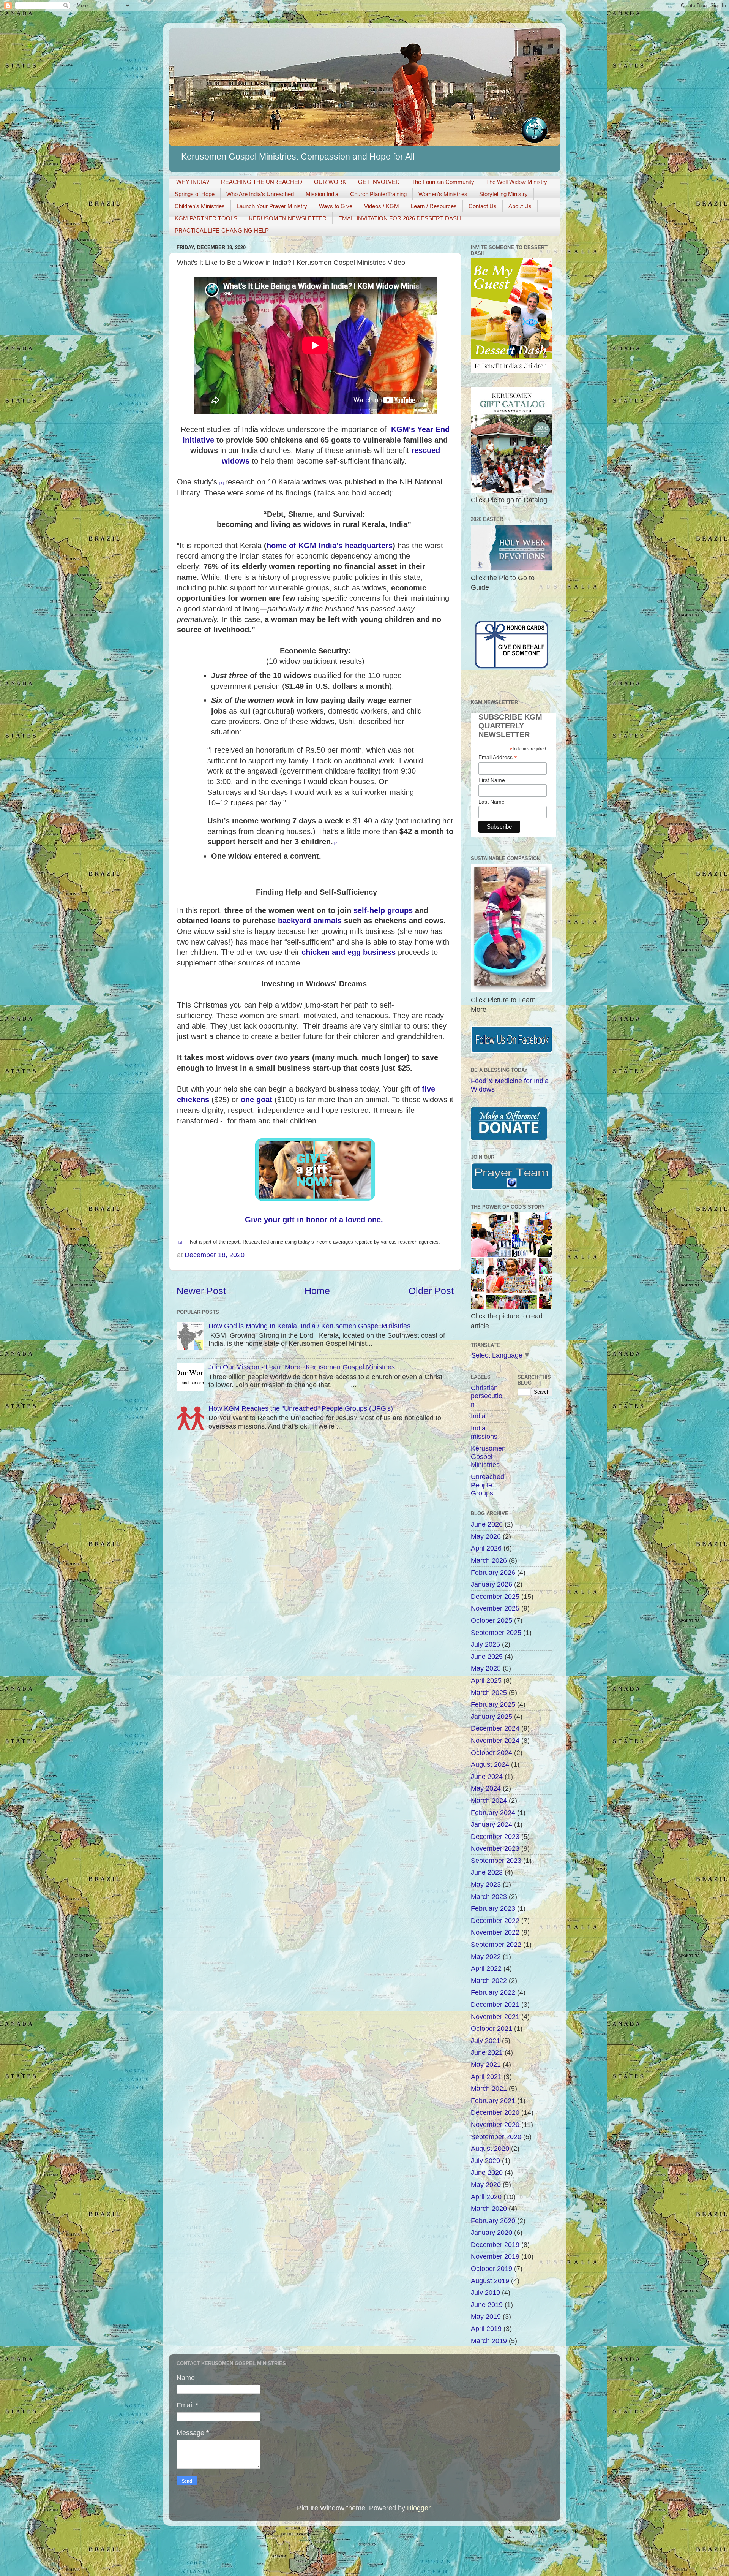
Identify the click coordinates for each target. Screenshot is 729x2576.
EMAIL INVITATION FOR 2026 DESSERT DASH (400, 218)
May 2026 (486, 1536)
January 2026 (492, 1584)
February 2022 (493, 1992)
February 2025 (493, 1704)
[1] (222, 483)
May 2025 (486, 1668)
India (478, 1416)
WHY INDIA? (193, 182)
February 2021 (493, 2101)
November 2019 (495, 2256)
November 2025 (495, 1608)
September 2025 (496, 1633)
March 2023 (489, 1897)
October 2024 (492, 1753)
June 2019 (487, 2305)
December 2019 (495, 2245)
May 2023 (486, 1885)
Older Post (431, 1291)
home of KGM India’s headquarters (330, 546)
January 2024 (492, 1824)
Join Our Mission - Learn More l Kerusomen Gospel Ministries (302, 1367)
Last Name (492, 802)
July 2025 (485, 1644)
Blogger (419, 2508)
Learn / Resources (434, 206)
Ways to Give (336, 206)
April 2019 (486, 2329)
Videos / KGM (382, 206)
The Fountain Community (443, 182)
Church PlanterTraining (378, 194)
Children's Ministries (200, 206)
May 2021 (486, 2065)
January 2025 (492, 1717)
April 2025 (486, 1680)
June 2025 (487, 1657)
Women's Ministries (443, 194)
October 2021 (492, 2029)
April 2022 (486, 1968)
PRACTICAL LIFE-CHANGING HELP (222, 230)
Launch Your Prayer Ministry (272, 206)
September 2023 (496, 1861)
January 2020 (492, 2233)
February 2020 (493, 2221)
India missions (484, 1432)
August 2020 (490, 2149)
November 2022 (495, 1932)
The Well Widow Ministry (517, 182)
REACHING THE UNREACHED (262, 182)
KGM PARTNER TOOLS (206, 218)
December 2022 (495, 1921)
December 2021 (495, 2005)
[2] (336, 843)
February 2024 (493, 1813)
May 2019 (486, 2317)
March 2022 (489, 1981)
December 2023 (495, 1837)
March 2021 (489, 2089)
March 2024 (489, 1801)
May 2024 (486, 1788)
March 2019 (489, 2341)
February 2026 (493, 1573)
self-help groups (383, 910)
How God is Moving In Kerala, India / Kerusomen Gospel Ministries (309, 1326)
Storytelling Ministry (503, 194)
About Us (520, 206)
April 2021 (486, 2077)
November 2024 (495, 1741)
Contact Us (483, 206)
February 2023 (493, 1908)
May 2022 (486, 1957)
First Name (492, 780)
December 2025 (495, 1597)
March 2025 (489, 1693)
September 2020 (496, 2137)
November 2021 (495, 2017)
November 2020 (495, 2125)
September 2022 (496, 1945)
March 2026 (489, 1560)
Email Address (498, 757)
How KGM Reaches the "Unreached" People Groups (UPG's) (301, 1408)
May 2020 (486, 2185)
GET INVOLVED (379, 182)
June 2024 (487, 1777)
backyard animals (310, 921)
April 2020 (486, 2197)
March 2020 (489, 2209)
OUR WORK (330, 182)
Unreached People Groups (488, 1485)
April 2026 (486, 1548)
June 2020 (487, 2173)
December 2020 (495, 2112)
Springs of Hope (195, 194)
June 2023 (487, 1872)
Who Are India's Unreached (260, 194)
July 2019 (485, 2293)
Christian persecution (487, 1396)
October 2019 (492, 2269)
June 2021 (487, 2052)
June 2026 (487, 1524)
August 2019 (490, 2281)
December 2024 (495, 1728)
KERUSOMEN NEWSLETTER (288, 218)
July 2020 (485, 2161)
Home (317, 1291)
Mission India (322, 194)
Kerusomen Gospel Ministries (488, 1457)
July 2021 (485, 2041)
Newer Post (201, 1291)
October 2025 (492, 1620)
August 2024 (490, 1764)
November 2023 (495, 1848)
